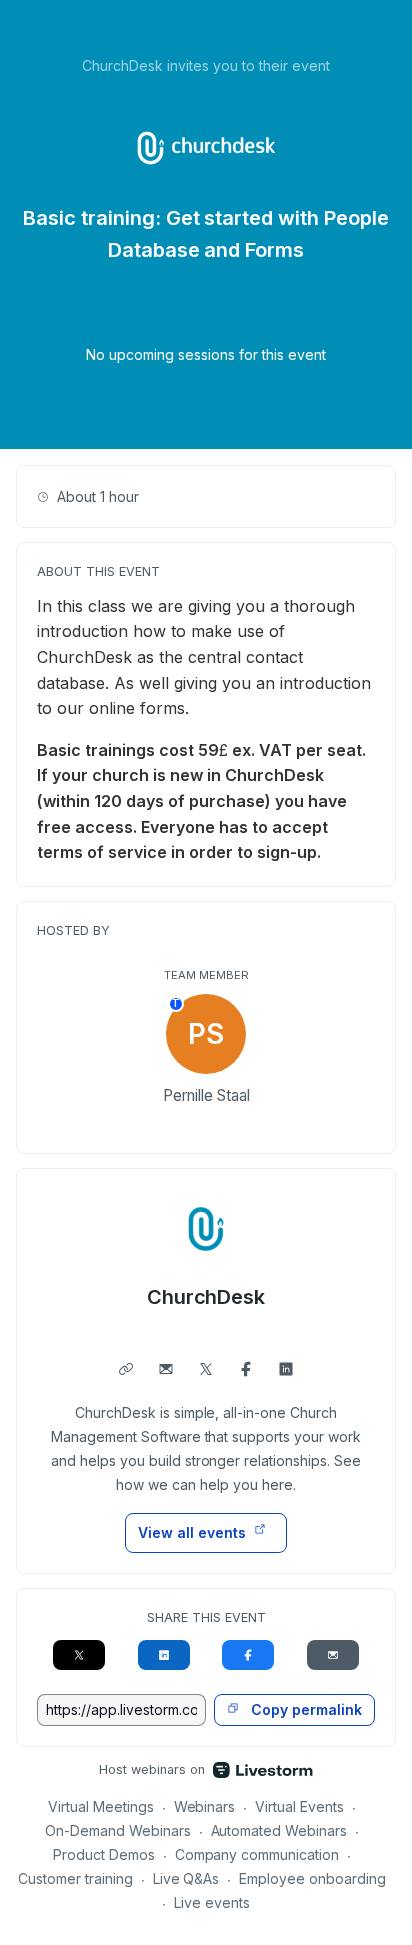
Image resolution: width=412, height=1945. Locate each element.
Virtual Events (299, 1806)
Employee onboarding (312, 1878)
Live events (212, 1902)
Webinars (205, 1806)
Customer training (75, 1878)
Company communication (257, 1854)
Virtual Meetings (101, 1806)
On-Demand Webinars (118, 1830)
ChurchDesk (206, 1297)
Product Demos (104, 1854)
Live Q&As (186, 1878)
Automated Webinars (279, 1830)
